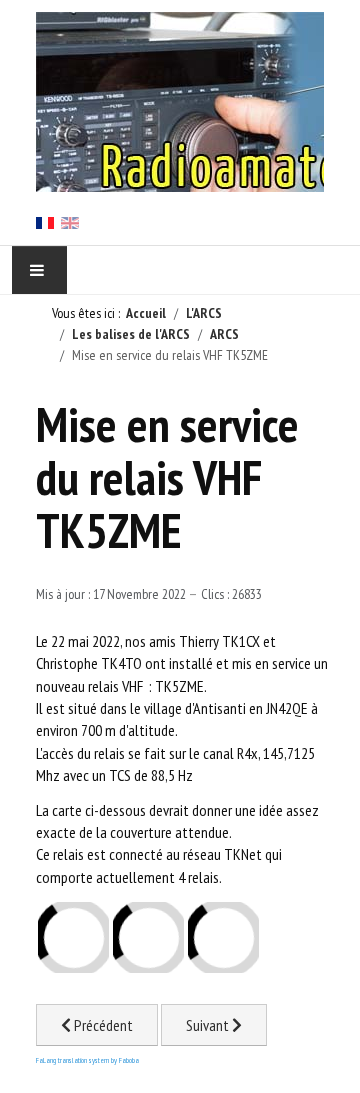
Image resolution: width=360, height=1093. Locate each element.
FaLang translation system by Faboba (87, 1060)
